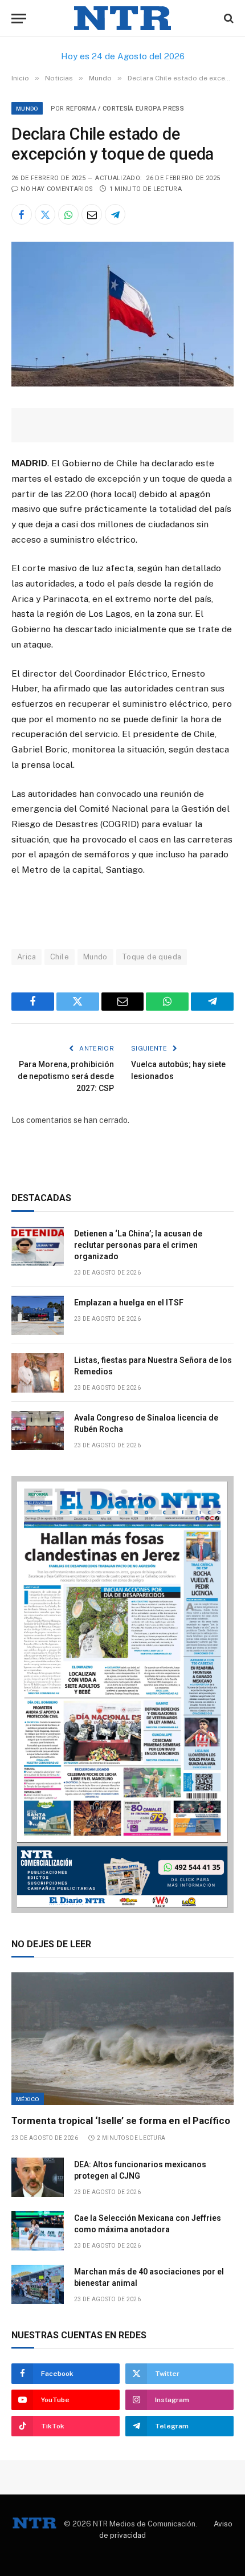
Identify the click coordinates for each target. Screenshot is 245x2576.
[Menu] (19, 19)
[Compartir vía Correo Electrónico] (92, 214)
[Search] (228, 19)
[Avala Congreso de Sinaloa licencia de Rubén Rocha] (38, 1431)
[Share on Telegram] (115, 214)
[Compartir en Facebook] (22, 214)
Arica (26, 957)
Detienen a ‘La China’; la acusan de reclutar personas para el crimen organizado (138, 1245)
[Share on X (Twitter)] (45, 214)
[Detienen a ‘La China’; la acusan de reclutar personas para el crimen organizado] (38, 1246)
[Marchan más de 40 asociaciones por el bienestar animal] (38, 2284)
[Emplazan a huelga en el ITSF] (38, 1315)
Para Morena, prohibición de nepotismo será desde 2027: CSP (66, 1076)
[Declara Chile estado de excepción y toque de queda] (122, 384)
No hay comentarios (57, 189)
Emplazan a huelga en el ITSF (129, 1303)
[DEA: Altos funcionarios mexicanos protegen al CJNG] (38, 2177)
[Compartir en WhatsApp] (68, 214)
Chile (60, 957)
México (28, 2099)
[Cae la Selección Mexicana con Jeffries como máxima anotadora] (38, 2231)
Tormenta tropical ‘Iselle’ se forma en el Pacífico (121, 2121)
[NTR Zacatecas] (122, 19)
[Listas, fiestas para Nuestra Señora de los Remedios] (38, 1373)
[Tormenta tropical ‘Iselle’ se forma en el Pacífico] (122, 2038)
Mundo (27, 108)
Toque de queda (152, 957)
